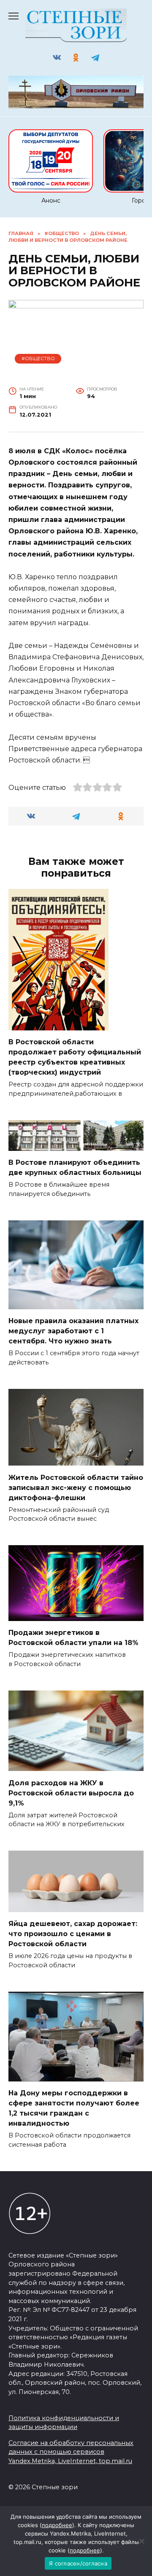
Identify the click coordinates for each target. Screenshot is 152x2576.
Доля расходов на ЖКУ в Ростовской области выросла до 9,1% (71, 1793)
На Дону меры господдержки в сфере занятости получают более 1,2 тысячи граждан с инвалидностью (74, 2108)
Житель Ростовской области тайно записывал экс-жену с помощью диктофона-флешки (76, 1487)
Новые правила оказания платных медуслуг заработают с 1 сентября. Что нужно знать (73, 1331)
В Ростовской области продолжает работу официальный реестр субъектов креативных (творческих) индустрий (75, 1057)
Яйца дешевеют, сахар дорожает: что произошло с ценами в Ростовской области (73, 1934)
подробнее (57, 2525)
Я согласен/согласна (78, 2563)
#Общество (38, 358)
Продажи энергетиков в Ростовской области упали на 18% (73, 1638)
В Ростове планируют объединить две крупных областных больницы (75, 1168)
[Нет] (141, 2541)
